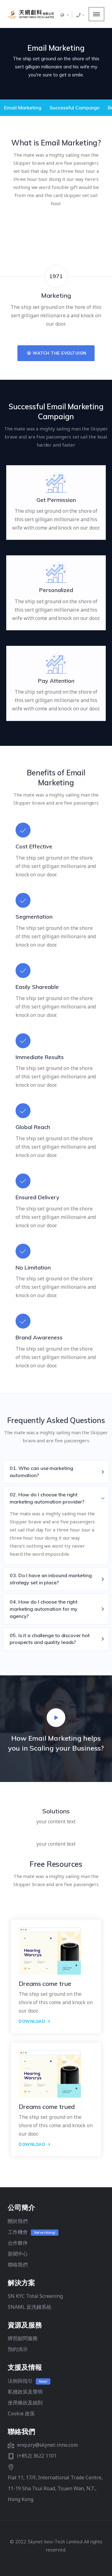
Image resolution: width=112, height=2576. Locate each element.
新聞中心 (18, 2254)
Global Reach (33, 1127)
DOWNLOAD (33, 2021)
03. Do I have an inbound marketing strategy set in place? (51, 1579)
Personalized (56, 590)
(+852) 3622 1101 (37, 2456)
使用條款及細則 (25, 2403)
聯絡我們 (18, 2265)
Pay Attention (56, 681)
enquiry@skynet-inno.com (47, 2445)
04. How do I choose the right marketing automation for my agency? (44, 1609)
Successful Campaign (75, 108)
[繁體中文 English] (64, 15)
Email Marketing (23, 108)
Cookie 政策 (21, 2413)
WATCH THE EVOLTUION (59, 353)
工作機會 (18, 2232)
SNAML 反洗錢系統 (30, 2307)
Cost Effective (34, 846)
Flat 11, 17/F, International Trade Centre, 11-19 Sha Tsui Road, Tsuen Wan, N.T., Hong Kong (55, 2488)
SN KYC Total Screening (35, 2296)
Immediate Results (40, 1057)
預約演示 (18, 2349)
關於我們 (18, 2221)
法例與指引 (20, 2381)
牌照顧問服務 (23, 2338)
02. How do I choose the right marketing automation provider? (47, 1498)
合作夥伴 (18, 2243)
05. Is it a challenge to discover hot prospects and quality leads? (50, 1639)
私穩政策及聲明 (25, 2392)
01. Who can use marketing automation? (41, 1472)
